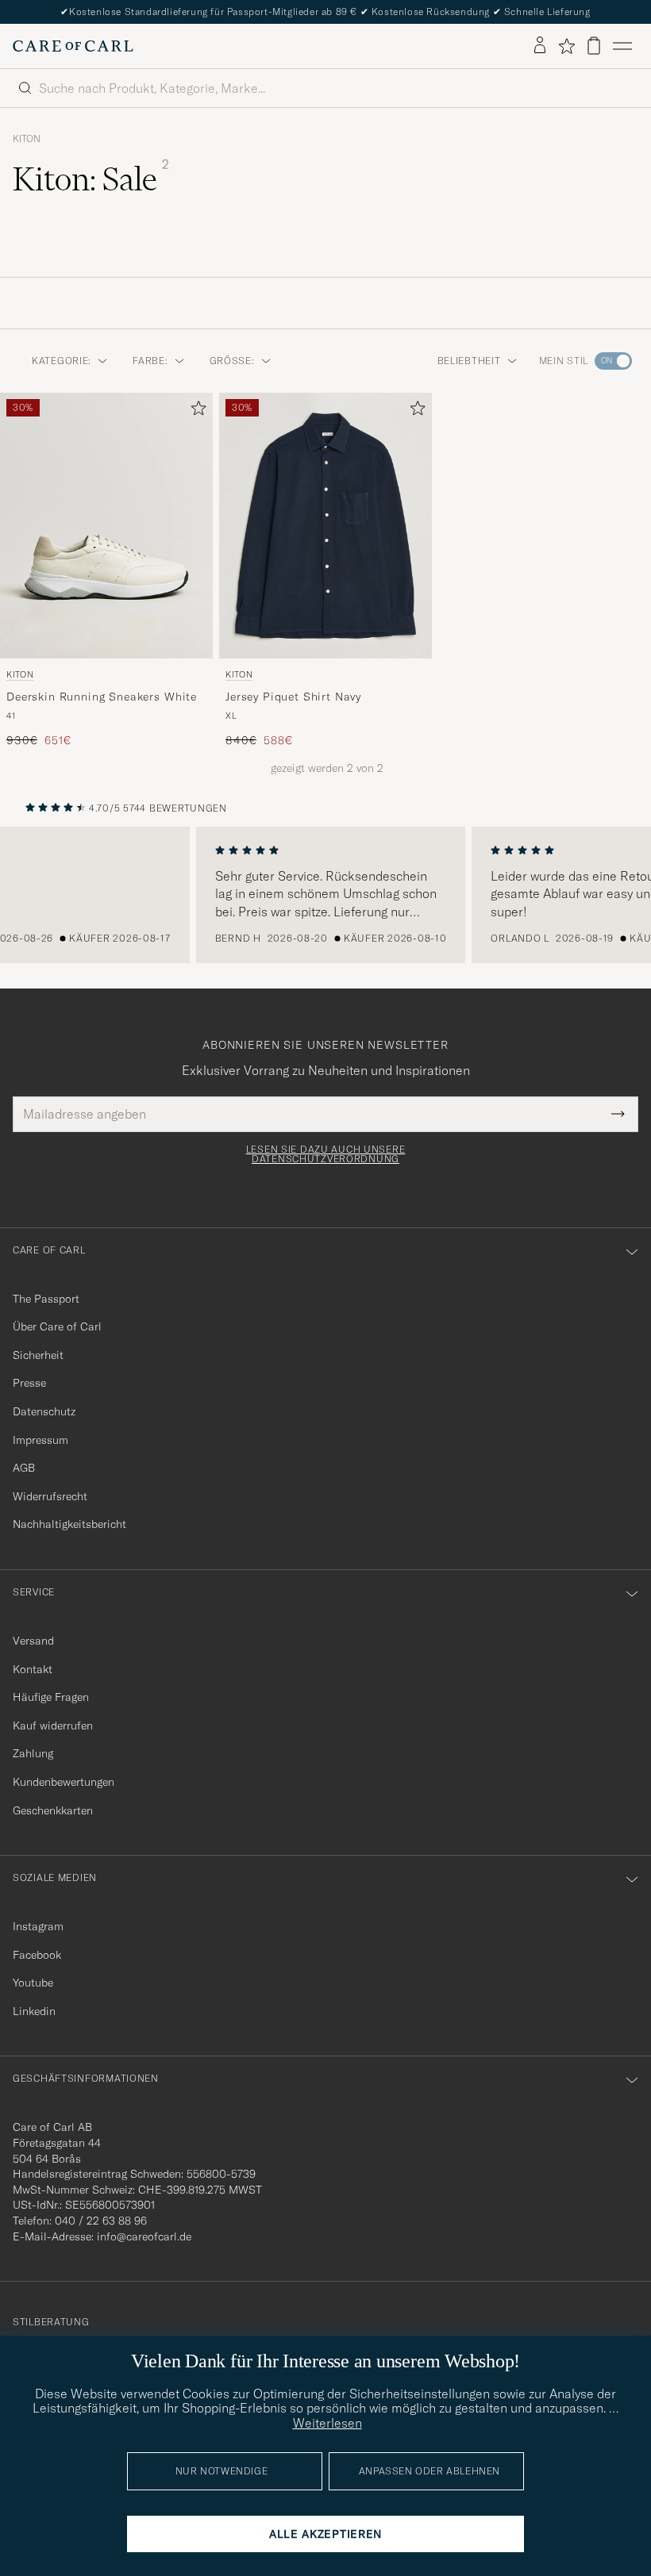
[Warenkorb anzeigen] (594, 46)
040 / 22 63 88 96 (101, 2221)
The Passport (46, 1299)
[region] (325, 895)
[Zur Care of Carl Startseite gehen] (73, 46)
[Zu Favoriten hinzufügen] (195, 411)
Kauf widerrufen (53, 1726)
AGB (24, 1468)
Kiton (27, 139)
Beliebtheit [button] (469, 361)
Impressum (40, 1440)
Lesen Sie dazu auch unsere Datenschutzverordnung (326, 1154)
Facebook (37, 1955)
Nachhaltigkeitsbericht (69, 1524)
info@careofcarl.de (144, 2236)
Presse (29, 1383)
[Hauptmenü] (622, 46)
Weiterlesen (327, 2423)
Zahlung (33, 1753)
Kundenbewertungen (64, 1782)
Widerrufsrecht (50, 1496)
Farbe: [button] (150, 361)
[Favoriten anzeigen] (566, 46)
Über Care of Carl (57, 1326)
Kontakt (33, 1669)
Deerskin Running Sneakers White (102, 697)
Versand (33, 1641)
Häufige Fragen (51, 1697)
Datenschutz (44, 1411)
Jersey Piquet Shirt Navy (293, 697)
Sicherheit (38, 1355)
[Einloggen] (540, 46)
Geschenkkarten (53, 1810)
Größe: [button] (232, 361)
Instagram (38, 1926)
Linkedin (34, 2011)
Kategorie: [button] (62, 361)
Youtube (33, 1983)
